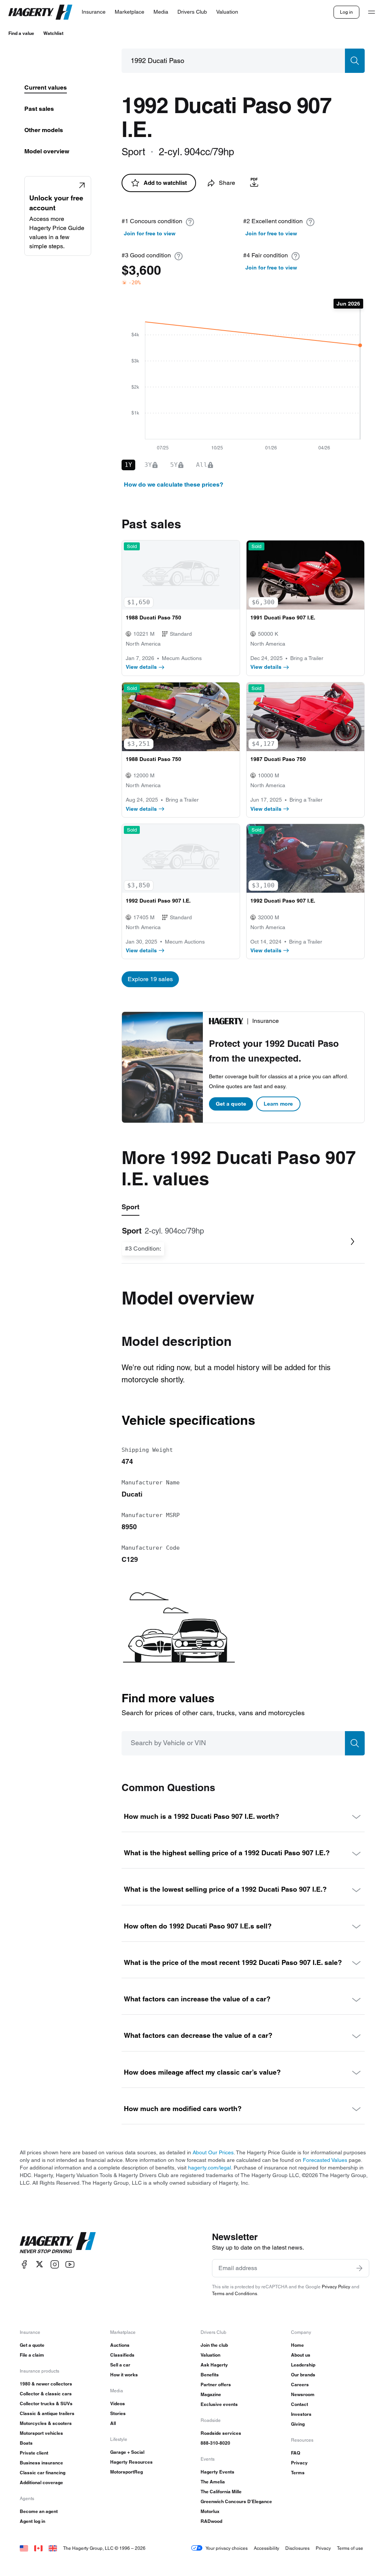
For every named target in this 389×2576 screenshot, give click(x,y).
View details (141, 667)
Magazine (211, 2394)
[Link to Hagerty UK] (53, 2548)
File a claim (32, 2355)
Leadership (303, 2365)
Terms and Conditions (235, 2293)
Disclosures (297, 2548)
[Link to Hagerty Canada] (38, 2548)
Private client (34, 2453)
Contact (300, 2404)
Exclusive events (219, 2404)
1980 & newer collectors (46, 2384)
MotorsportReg (127, 2472)
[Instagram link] (55, 2264)
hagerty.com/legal (210, 2168)
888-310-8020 (215, 2443)
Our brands (303, 2375)
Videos (118, 2403)
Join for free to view (150, 233)
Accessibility (266, 2548)
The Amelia (213, 2482)
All (113, 2423)
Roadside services (221, 2433)
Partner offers (216, 2385)
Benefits (210, 2375)
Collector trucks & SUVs (46, 2403)
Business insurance (41, 2463)
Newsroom (303, 2394)
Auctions (120, 2345)
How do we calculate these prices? (174, 484)
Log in (346, 12)
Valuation (210, 2355)
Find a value (21, 33)
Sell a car (120, 2365)
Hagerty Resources (131, 2462)
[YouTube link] (70, 2264)
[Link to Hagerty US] (24, 2548)
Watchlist (53, 33)
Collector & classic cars (46, 2394)
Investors (301, 2414)
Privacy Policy (336, 2287)
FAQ (296, 2453)
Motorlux (210, 2511)
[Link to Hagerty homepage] (58, 2243)
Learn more (278, 1104)
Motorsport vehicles (41, 2433)
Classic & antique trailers (47, 2413)
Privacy (299, 2463)
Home (297, 2345)
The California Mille (221, 2492)
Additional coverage (41, 2482)
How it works (124, 2375)
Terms (298, 2473)
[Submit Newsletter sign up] (359, 2268)
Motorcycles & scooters (46, 2423)
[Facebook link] (24, 2264)
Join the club (214, 2345)
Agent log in (32, 2521)
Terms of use (350, 2548)
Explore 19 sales (150, 979)
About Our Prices (213, 2152)
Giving (298, 2424)
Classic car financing (43, 2473)
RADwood (211, 2521)
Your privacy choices (227, 2548)
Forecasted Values (325, 2160)
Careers (300, 2385)
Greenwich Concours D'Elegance (236, 2501)
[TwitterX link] (40, 2264)
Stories (118, 2413)
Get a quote (231, 1104)
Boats (26, 2443)
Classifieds (122, 2355)
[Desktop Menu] (372, 12)
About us (301, 2355)
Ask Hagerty (214, 2365)
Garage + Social (127, 2452)
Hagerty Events (217, 2472)
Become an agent (39, 2511)
